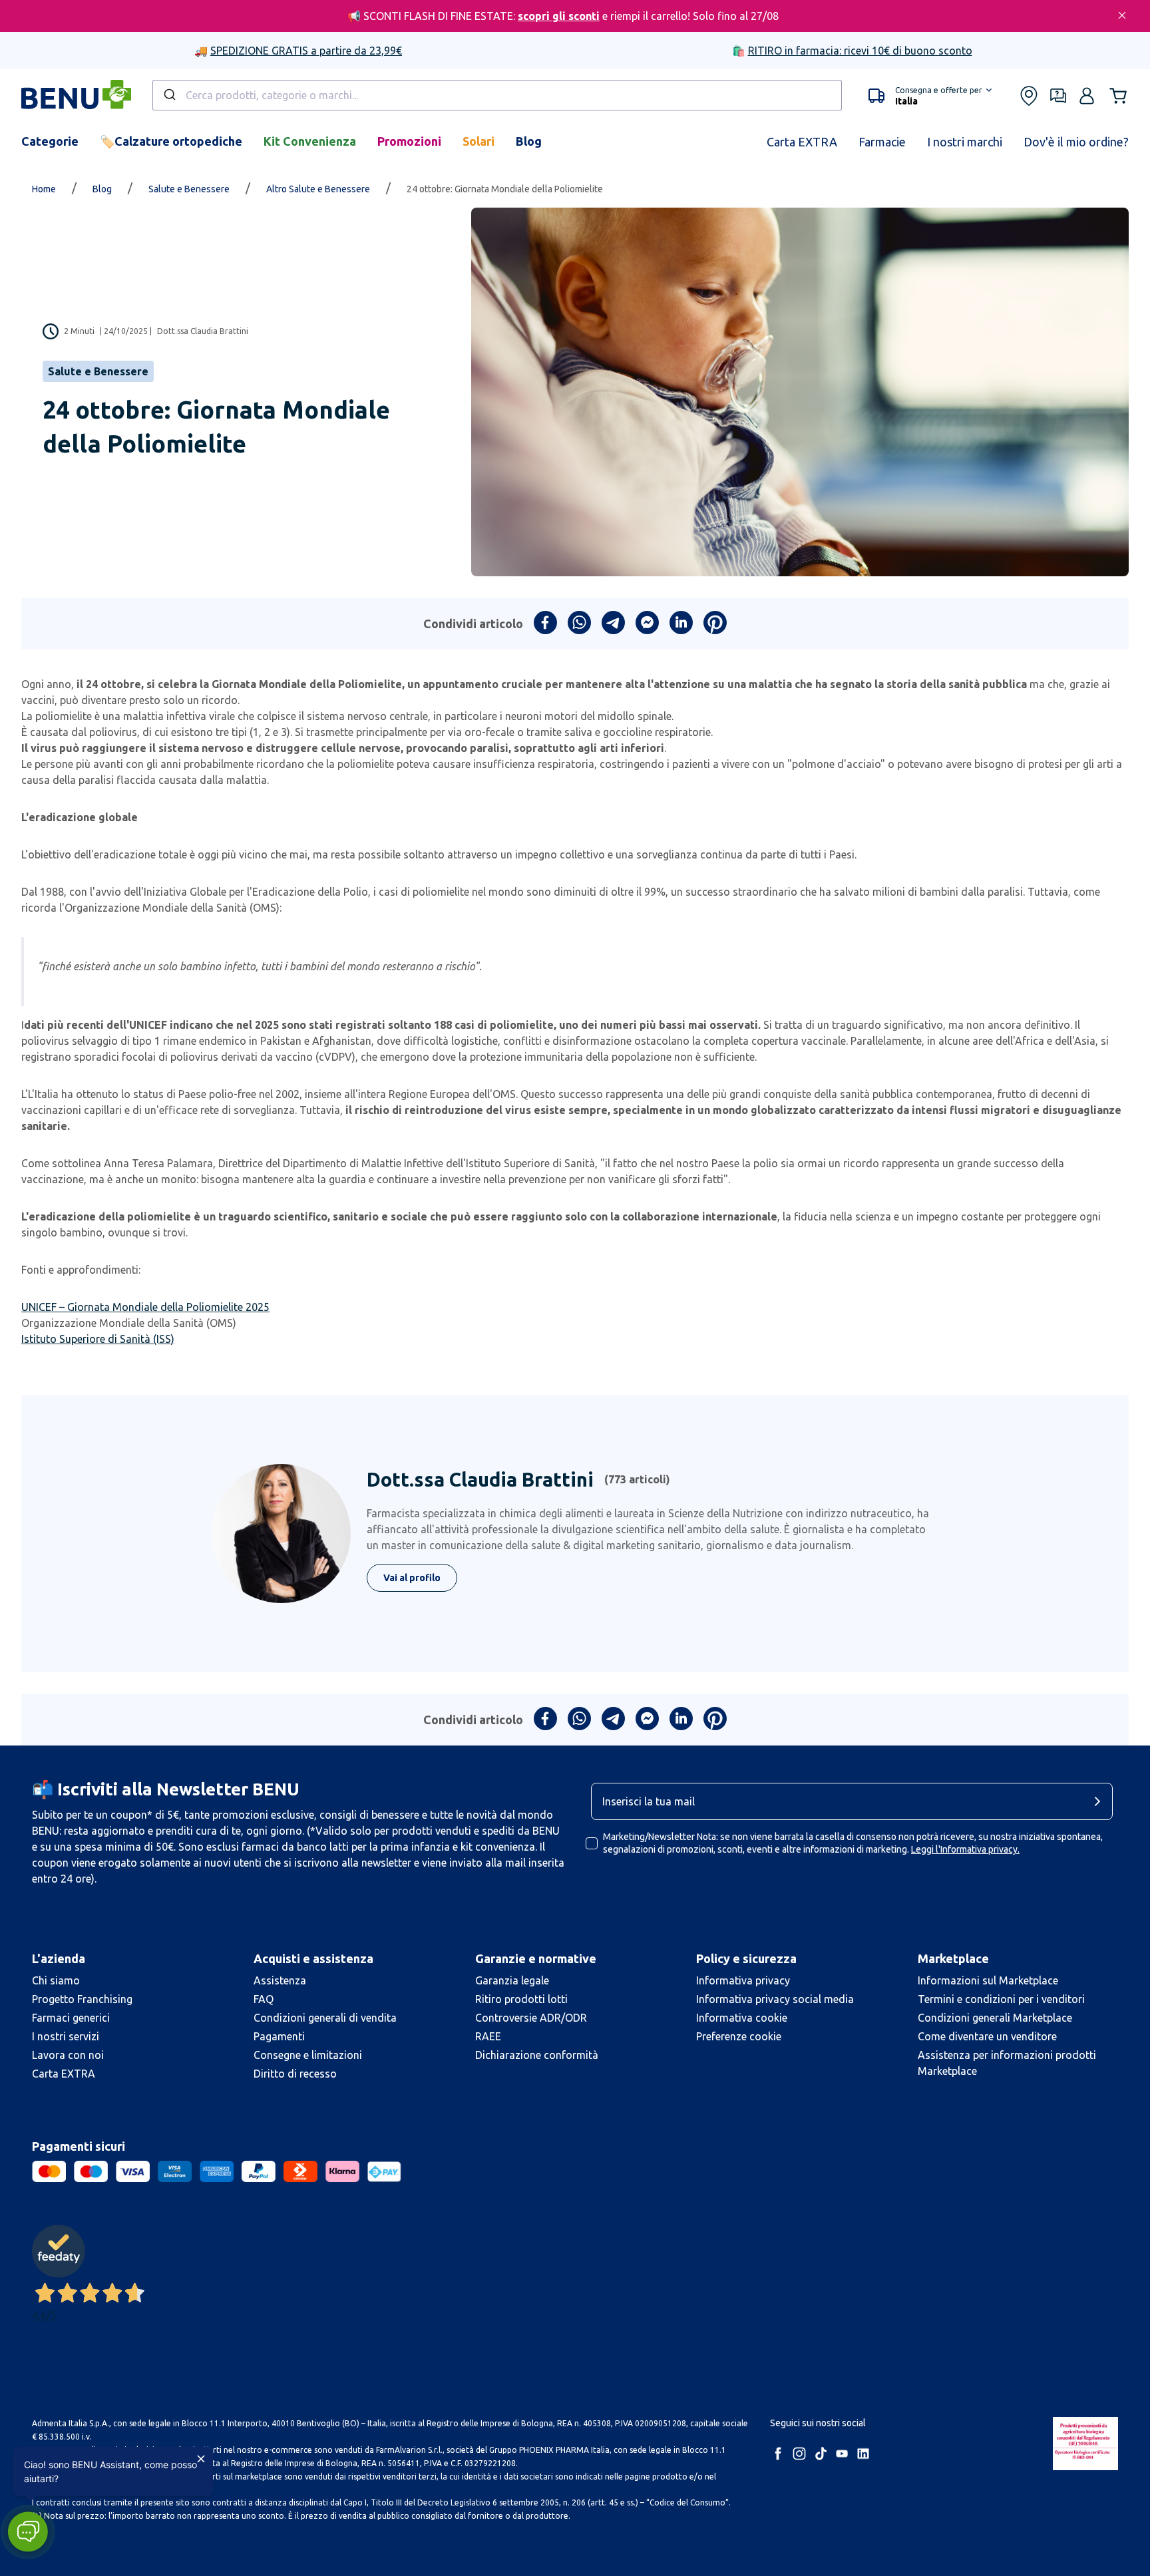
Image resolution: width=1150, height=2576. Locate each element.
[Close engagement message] (201, 2459)
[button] (28, 2532)
